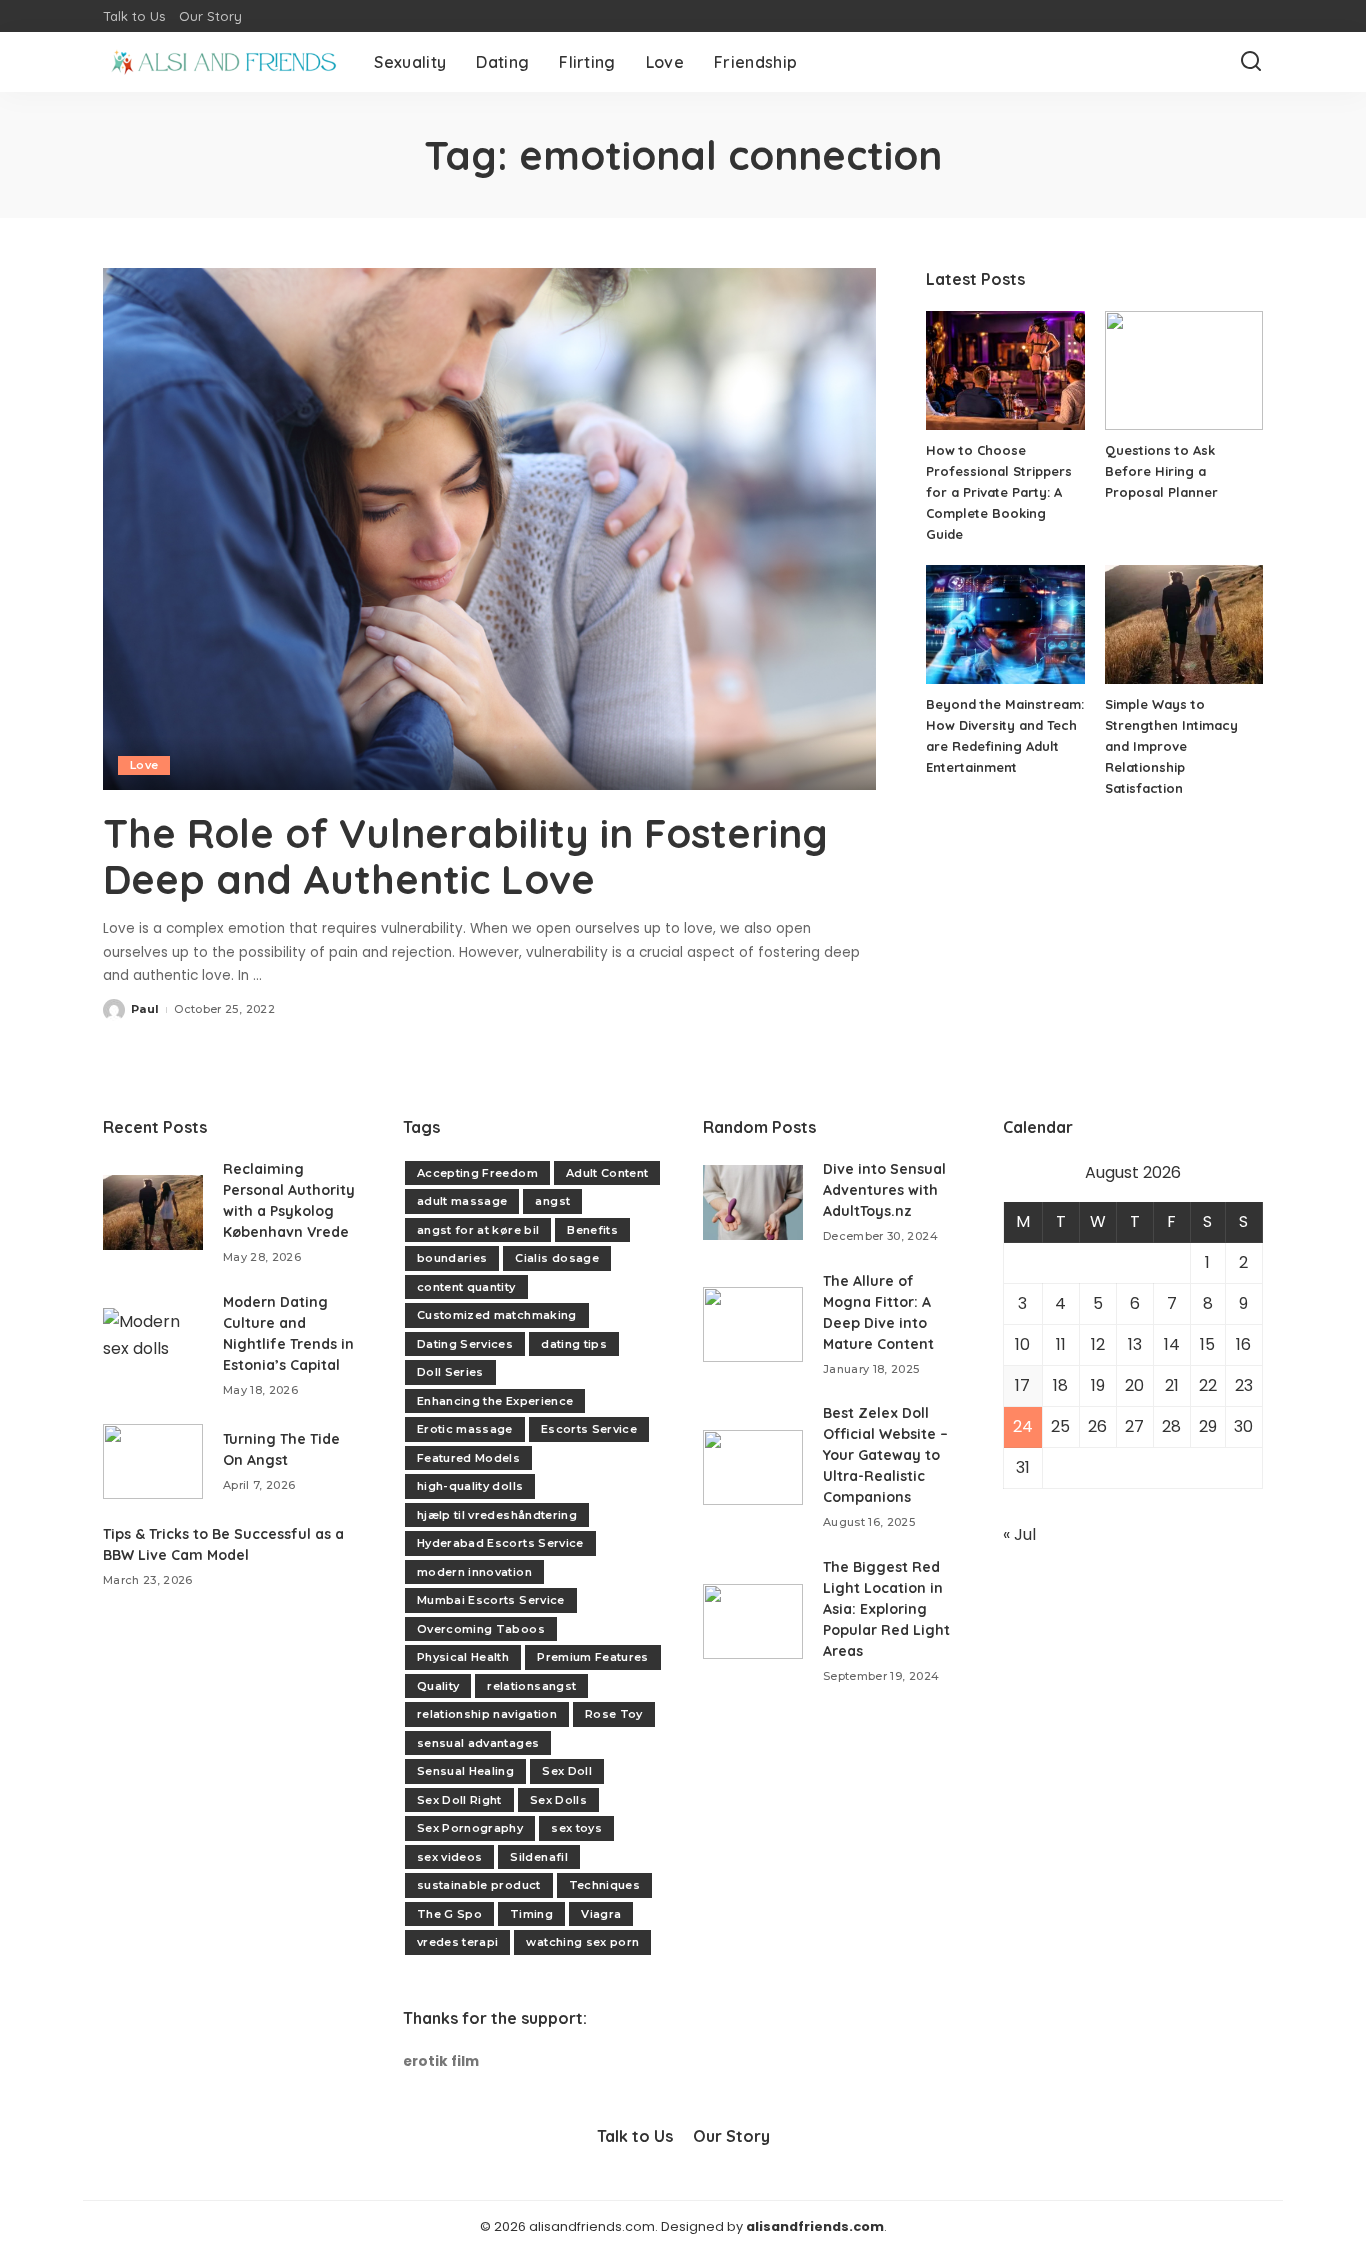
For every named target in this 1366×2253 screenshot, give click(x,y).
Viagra (601, 1914)
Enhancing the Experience (495, 1401)
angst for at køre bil (478, 1230)
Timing (531, 1914)
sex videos (449, 1857)
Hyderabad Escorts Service (500, 1543)
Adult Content (607, 1173)
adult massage (462, 1201)
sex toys (576, 1828)
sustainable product (479, 1885)
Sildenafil (538, 1857)
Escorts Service (589, 1429)
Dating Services (465, 1344)
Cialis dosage (556, 1258)
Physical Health (463, 1657)
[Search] (1251, 62)
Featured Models (468, 1458)
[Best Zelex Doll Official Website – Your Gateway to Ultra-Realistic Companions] (753, 1467)
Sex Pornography (470, 1828)
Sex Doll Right (459, 1800)
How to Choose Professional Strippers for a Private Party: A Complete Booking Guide (999, 492)
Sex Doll (567, 1771)
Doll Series (450, 1372)
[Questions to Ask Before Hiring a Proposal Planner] (1184, 370)
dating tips (574, 1344)
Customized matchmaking (497, 1315)
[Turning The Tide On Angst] (153, 1461)
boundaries (452, 1258)
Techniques (604, 1885)
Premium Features (593, 1657)
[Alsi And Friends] (223, 62)
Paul (145, 1009)
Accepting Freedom (477, 1173)
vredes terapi (457, 1942)
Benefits (592, 1230)
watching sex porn (582, 1942)
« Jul (1019, 1534)
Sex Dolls (558, 1800)
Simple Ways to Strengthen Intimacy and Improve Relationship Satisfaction (1171, 746)
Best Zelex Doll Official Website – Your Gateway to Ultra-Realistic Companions (885, 1455)
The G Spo (449, 1914)
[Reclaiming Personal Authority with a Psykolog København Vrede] (153, 1212)
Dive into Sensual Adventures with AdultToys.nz (884, 1190)
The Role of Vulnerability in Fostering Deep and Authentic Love (465, 856)
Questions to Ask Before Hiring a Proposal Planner (1161, 471)
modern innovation (474, 1572)
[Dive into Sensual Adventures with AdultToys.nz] (753, 1202)
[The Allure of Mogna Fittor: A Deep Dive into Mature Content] (753, 1324)
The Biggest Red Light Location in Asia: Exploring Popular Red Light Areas (886, 1609)
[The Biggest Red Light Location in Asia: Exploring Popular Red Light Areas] (753, 1621)
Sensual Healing (465, 1771)
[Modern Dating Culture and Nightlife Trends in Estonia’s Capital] (153, 1345)
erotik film (441, 2061)
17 (1022, 1385)
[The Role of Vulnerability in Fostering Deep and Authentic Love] (489, 529)
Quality (438, 1686)
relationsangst (531, 1686)
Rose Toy (614, 1714)
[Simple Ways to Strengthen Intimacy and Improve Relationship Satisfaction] (1184, 624)
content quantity (466, 1287)
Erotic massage (465, 1429)
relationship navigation (487, 1714)
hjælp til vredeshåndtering (497, 1515)
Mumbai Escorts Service (491, 1600)
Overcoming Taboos (481, 1629)
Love (144, 765)
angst (552, 1201)
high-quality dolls (470, 1486)
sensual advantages (478, 1743)
